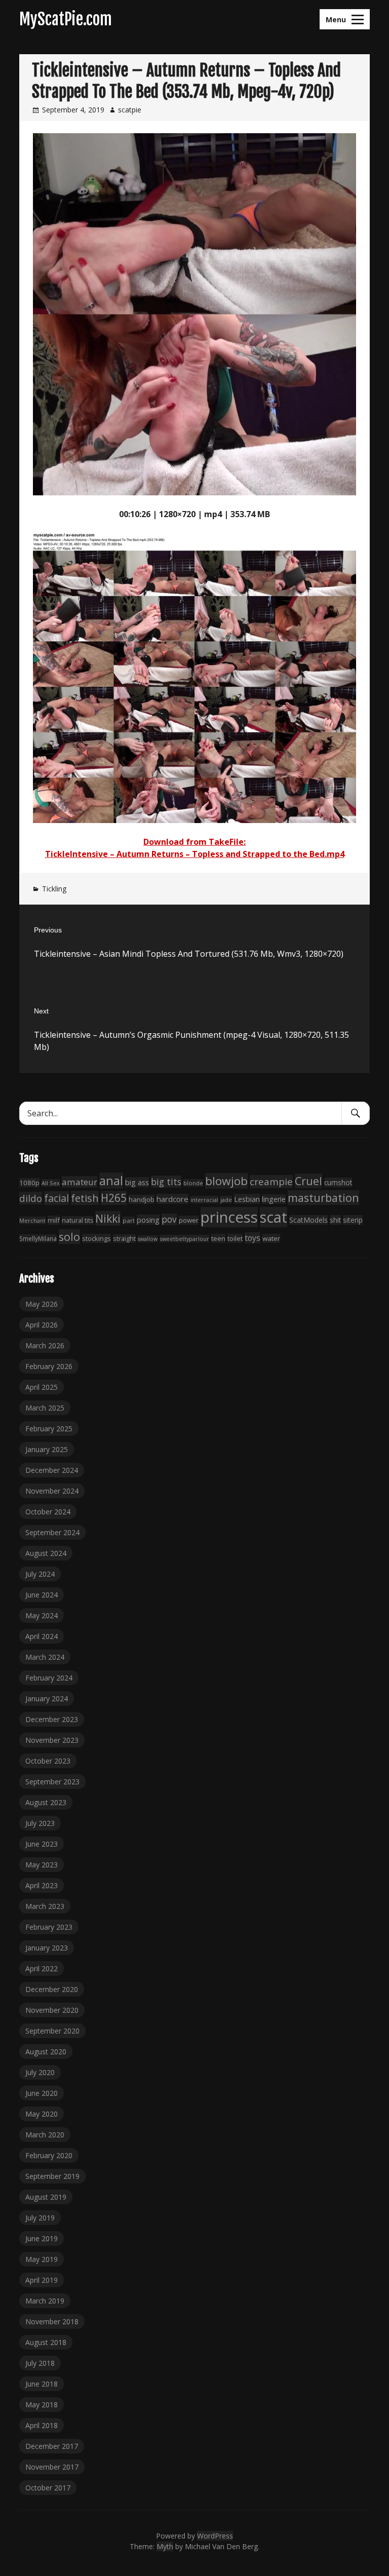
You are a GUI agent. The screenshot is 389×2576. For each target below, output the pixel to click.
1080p (29, 1183)
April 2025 (42, 1387)
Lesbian (247, 1199)
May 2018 (42, 2405)
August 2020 (46, 2052)
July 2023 (40, 1823)
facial (56, 1198)
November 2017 (52, 2467)
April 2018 (42, 2425)
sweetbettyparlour (184, 1239)
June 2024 (42, 1595)
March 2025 (45, 1408)
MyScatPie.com (66, 19)
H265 (114, 1198)
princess (229, 1217)
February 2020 (49, 2155)
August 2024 (46, 1553)
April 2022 (42, 1968)
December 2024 (52, 1470)
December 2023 (52, 1719)
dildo (31, 1198)
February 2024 (49, 1678)
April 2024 (42, 1636)
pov (169, 1219)
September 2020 (52, 2031)
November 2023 (52, 1740)
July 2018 (40, 2363)
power (189, 1220)
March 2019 (45, 2301)
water (271, 1238)
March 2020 (45, 2135)
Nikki (108, 1218)
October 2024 (48, 1512)
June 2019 (42, 2238)
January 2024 (47, 1699)
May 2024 (42, 1615)
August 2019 (46, 2197)
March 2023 (45, 1906)
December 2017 (52, 2446)
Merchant (32, 1220)
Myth (165, 2546)
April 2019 (42, 2280)
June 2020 (42, 2093)
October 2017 (48, 2488)
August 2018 (46, 2342)
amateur (80, 1182)
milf (54, 1220)
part (129, 1220)
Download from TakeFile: (194, 842)
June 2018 (42, 2384)
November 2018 (52, 2321)
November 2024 (52, 1491)
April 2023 (42, 1885)
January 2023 (47, 1948)
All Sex (51, 1183)
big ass (137, 1182)
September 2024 (52, 1532)
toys (252, 1238)
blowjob (226, 1181)
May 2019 (42, 2259)
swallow (148, 1239)
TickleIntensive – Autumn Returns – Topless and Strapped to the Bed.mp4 (195, 854)
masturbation (323, 1198)
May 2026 (42, 1304)
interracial (204, 1200)
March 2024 (45, 1657)
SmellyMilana (38, 1238)
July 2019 (40, 2218)
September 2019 (52, 2176)
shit (335, 1220)
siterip (353, 1220)
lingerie (274, 1199)
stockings (96, 1238)
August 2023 (46, 1802)
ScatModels (308, 1220)
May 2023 (42, 1865)
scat (274, 1217)
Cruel (308, 1181)
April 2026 (42, 1325)
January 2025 (47, 1449)
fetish (85, 1198)
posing (148, 1220)
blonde (193, 1183)
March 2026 (45, 1345)
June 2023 (42, 1844)
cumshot (338, 1182)
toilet (235, 1238)
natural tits (77, 1220)
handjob (142, 1199)
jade (226, 1200)
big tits (166, 1182)
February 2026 (49, 1366)
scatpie (130, 110)
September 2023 (52, 1782)
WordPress (215, 2536)
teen (218, 1238)
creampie (271, 1182)
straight (124, 1239)
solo (69, 1237)
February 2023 (49, 1927)
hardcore (172, 1199)
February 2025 (49, 1429)
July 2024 (40, 1574)
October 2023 (48, 1761)
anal (111, 1181)
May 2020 (42, 2114)
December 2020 (52, 1989)
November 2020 (52, 2010)
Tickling (54, 889)
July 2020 (40, 2072)
